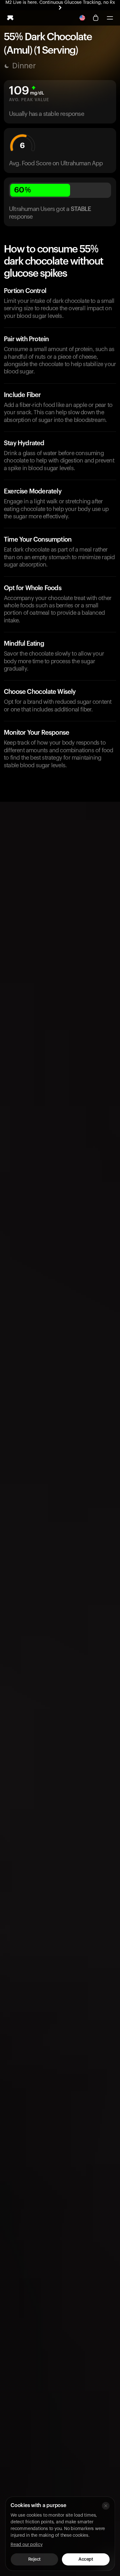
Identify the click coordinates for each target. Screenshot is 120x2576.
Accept (86, 2559)
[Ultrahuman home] (10, 18)
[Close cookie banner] (106, 2506)
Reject (34, 2559)
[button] (110, 18)
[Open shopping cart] (96, 18)
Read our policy (27, 2545)
